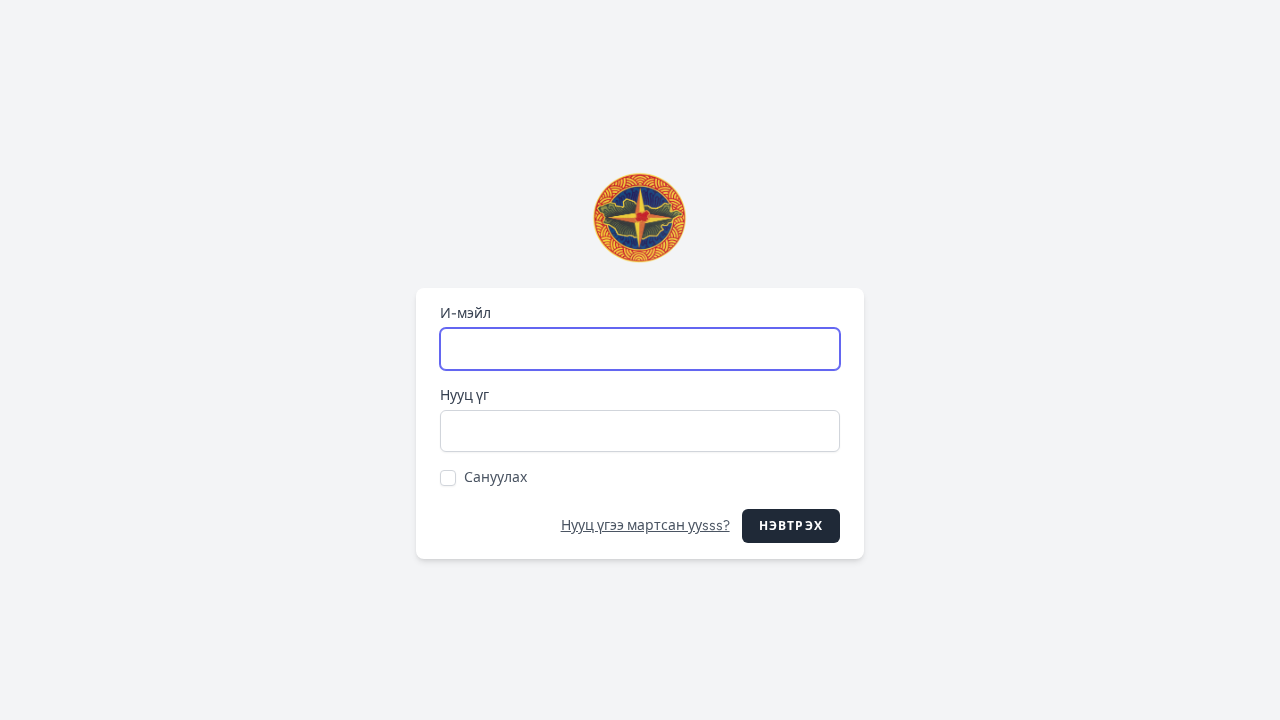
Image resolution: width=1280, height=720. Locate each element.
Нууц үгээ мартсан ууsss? (645, 525)
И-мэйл (465, 313)
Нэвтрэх (791, 526)
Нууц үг (464, 395)
